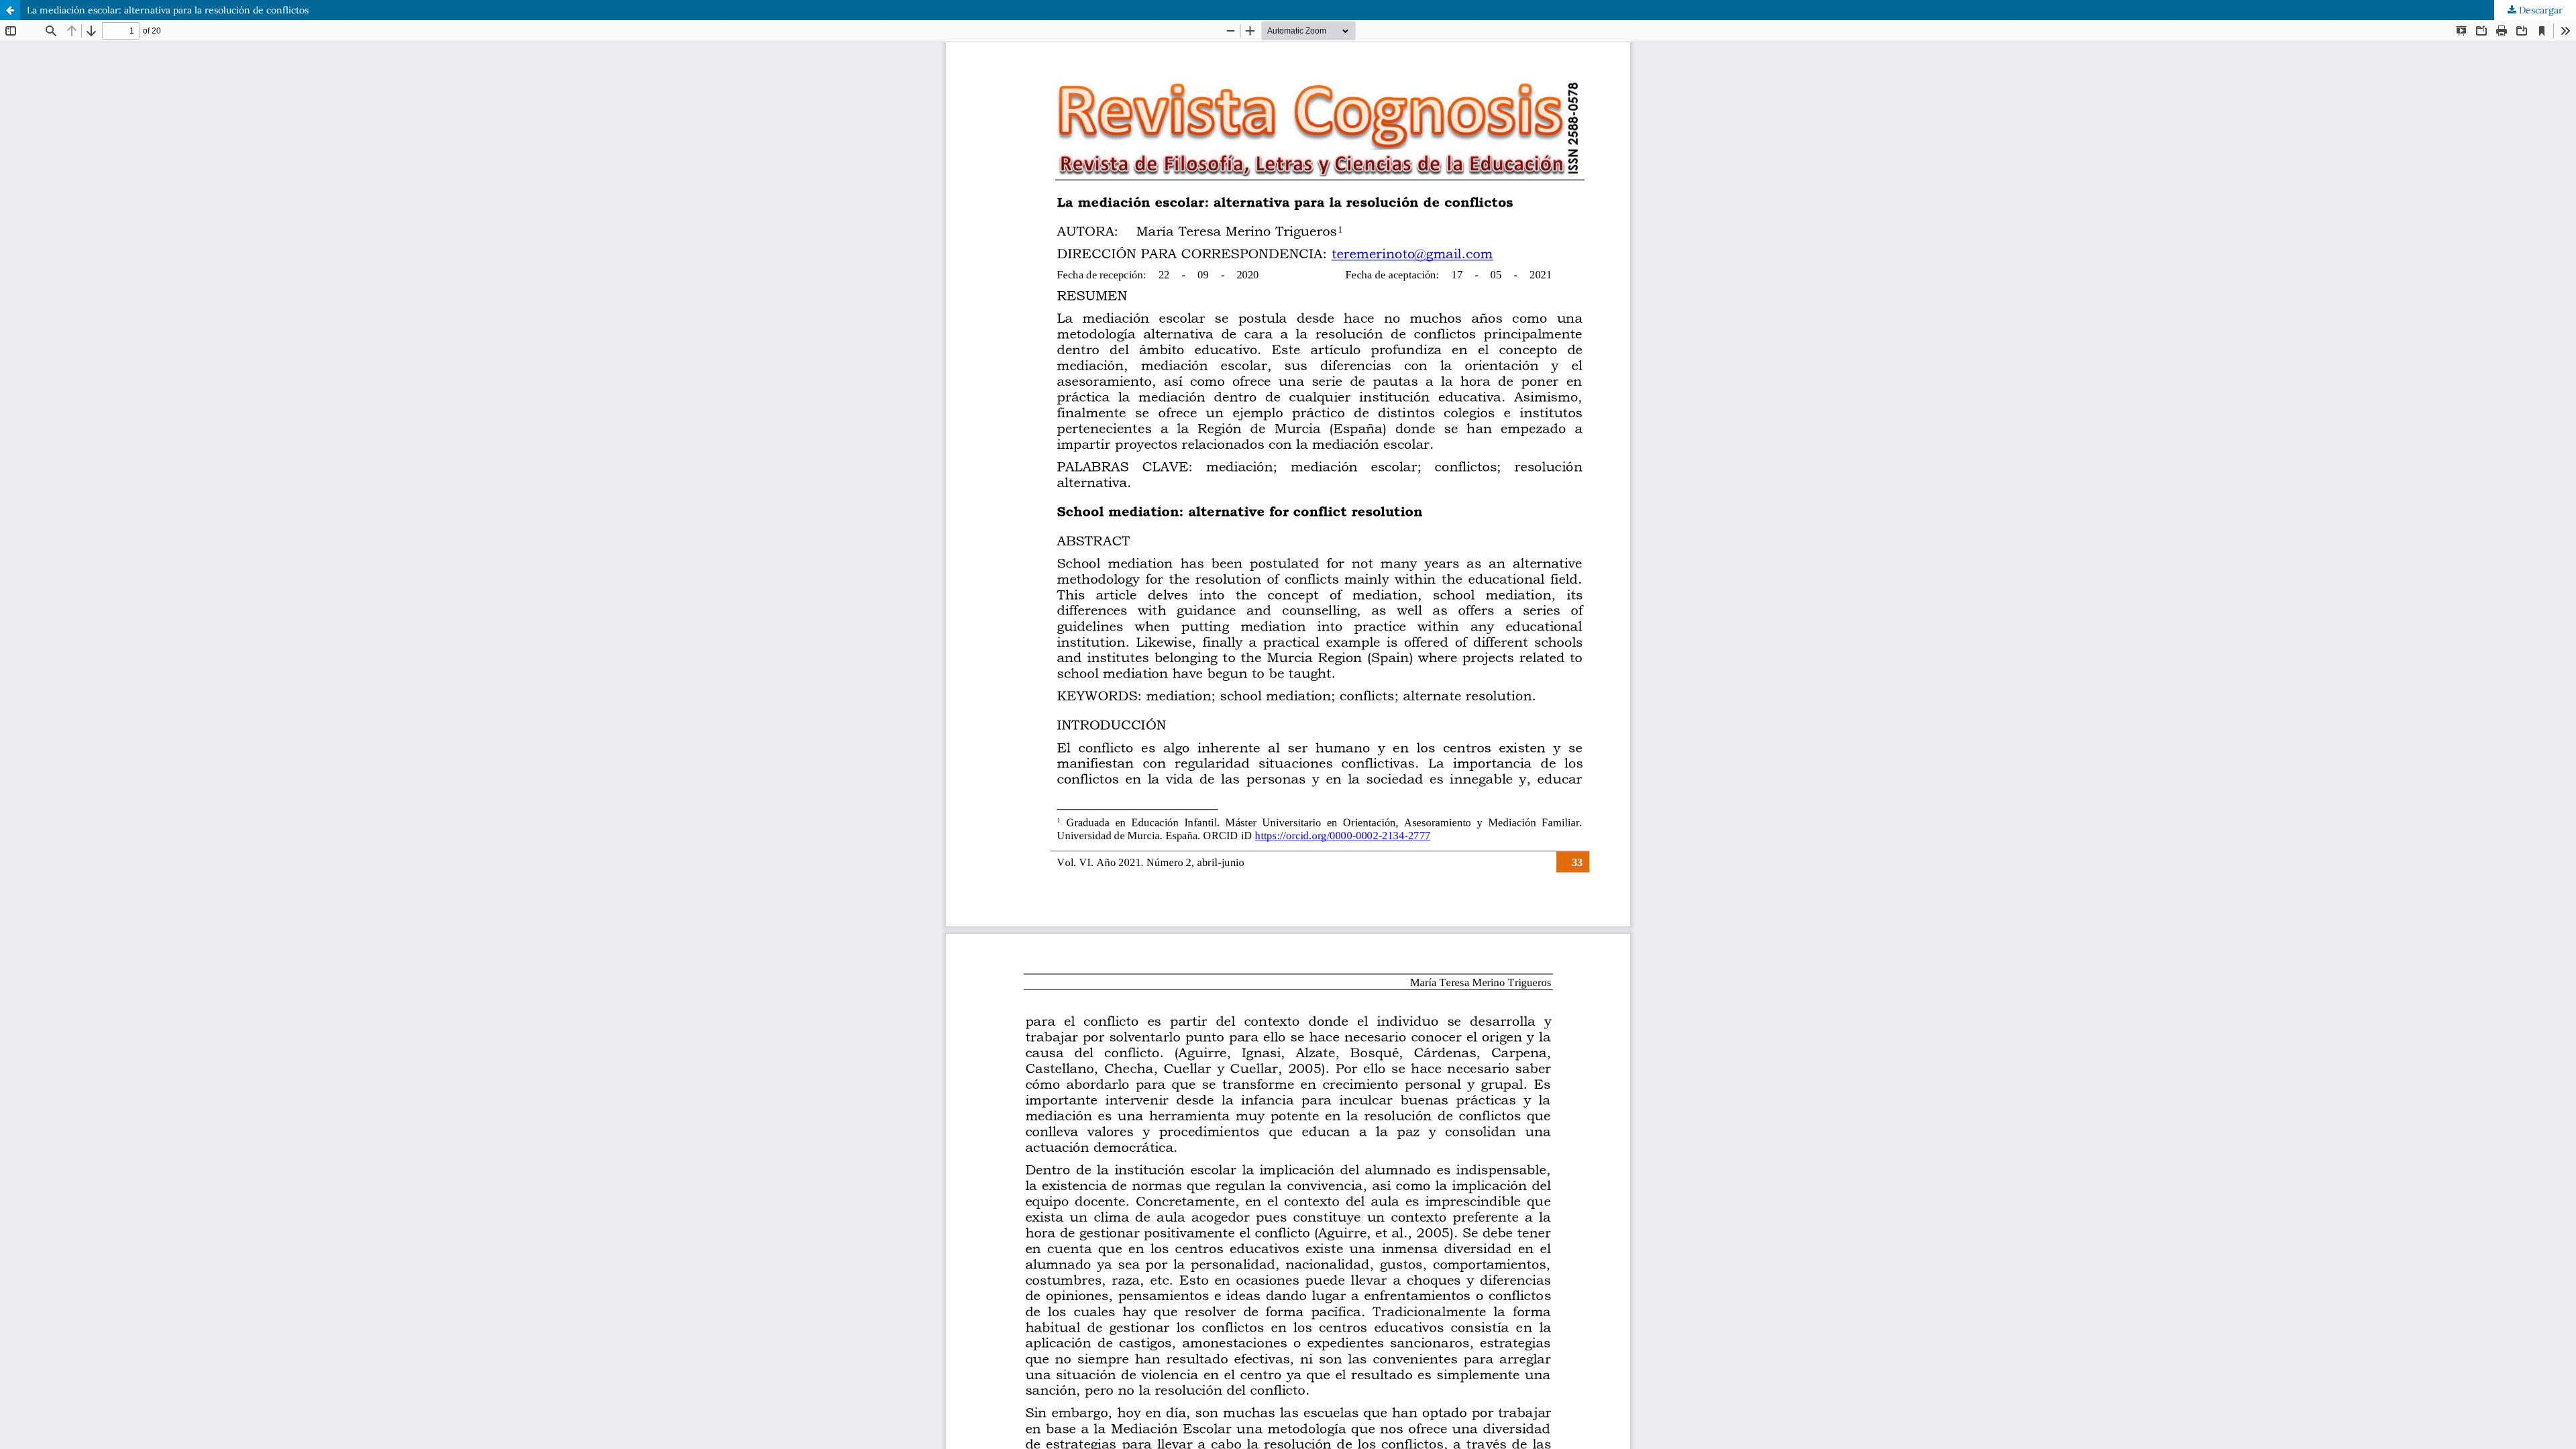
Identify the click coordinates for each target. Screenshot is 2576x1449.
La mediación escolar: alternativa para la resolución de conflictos (168, 10)
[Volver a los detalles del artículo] (10, 10)
